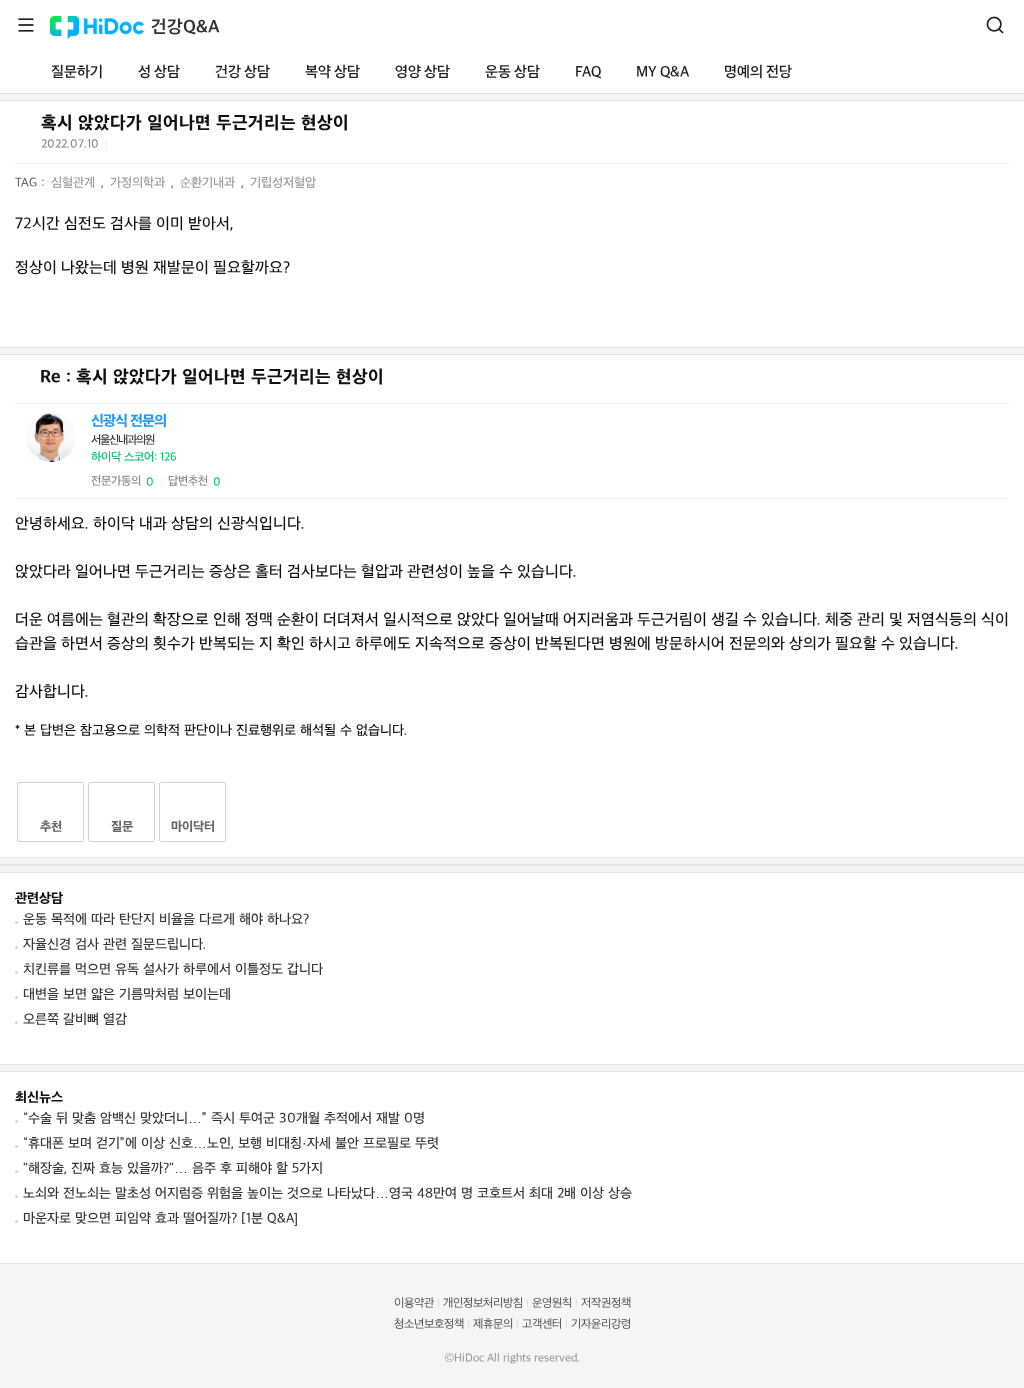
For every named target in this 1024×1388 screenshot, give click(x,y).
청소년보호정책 (429, 1324)
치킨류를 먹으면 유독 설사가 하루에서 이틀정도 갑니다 (173, 969)
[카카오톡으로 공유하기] (173, 148)
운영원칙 (552, 1303)
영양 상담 (422, 72)
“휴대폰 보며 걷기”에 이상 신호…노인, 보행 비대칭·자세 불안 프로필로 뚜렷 (231, 1143)
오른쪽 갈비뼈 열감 (75, 1019)
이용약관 (414, 1303)
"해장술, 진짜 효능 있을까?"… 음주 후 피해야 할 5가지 (173, 1168)
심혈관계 (75, 183)
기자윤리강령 (601, 1324)
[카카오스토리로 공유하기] (198, 148)
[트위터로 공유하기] (125, 148)
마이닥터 (193, 827)
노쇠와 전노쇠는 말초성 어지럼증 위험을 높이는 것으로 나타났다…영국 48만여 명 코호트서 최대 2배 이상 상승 (327, 1193)
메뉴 (26, 25)
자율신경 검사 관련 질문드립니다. (114, 944)
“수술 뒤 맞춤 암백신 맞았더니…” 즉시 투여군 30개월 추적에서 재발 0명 (224, 1118)
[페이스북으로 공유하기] (149, 148)
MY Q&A (662, 72)
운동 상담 (512, 72)
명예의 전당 (758, 72)
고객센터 (542, 1324)
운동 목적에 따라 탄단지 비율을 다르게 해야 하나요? (166, 919)
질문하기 (77, 72)
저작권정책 (606, 1303)
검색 (995, 25)
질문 (122, 827)
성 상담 (159, 72)
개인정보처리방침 (483, 1303)
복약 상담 (332, 72)
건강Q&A (185, 27)
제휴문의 (493, 1324)
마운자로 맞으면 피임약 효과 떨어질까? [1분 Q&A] (160, 1218)
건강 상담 (242, 72)
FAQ (588, 72)
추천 (51, 827)
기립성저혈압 (283, 183)
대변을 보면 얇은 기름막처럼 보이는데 (127, 994)
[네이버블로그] (223, 148)
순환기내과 (209, 183)
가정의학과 (139, 183)
